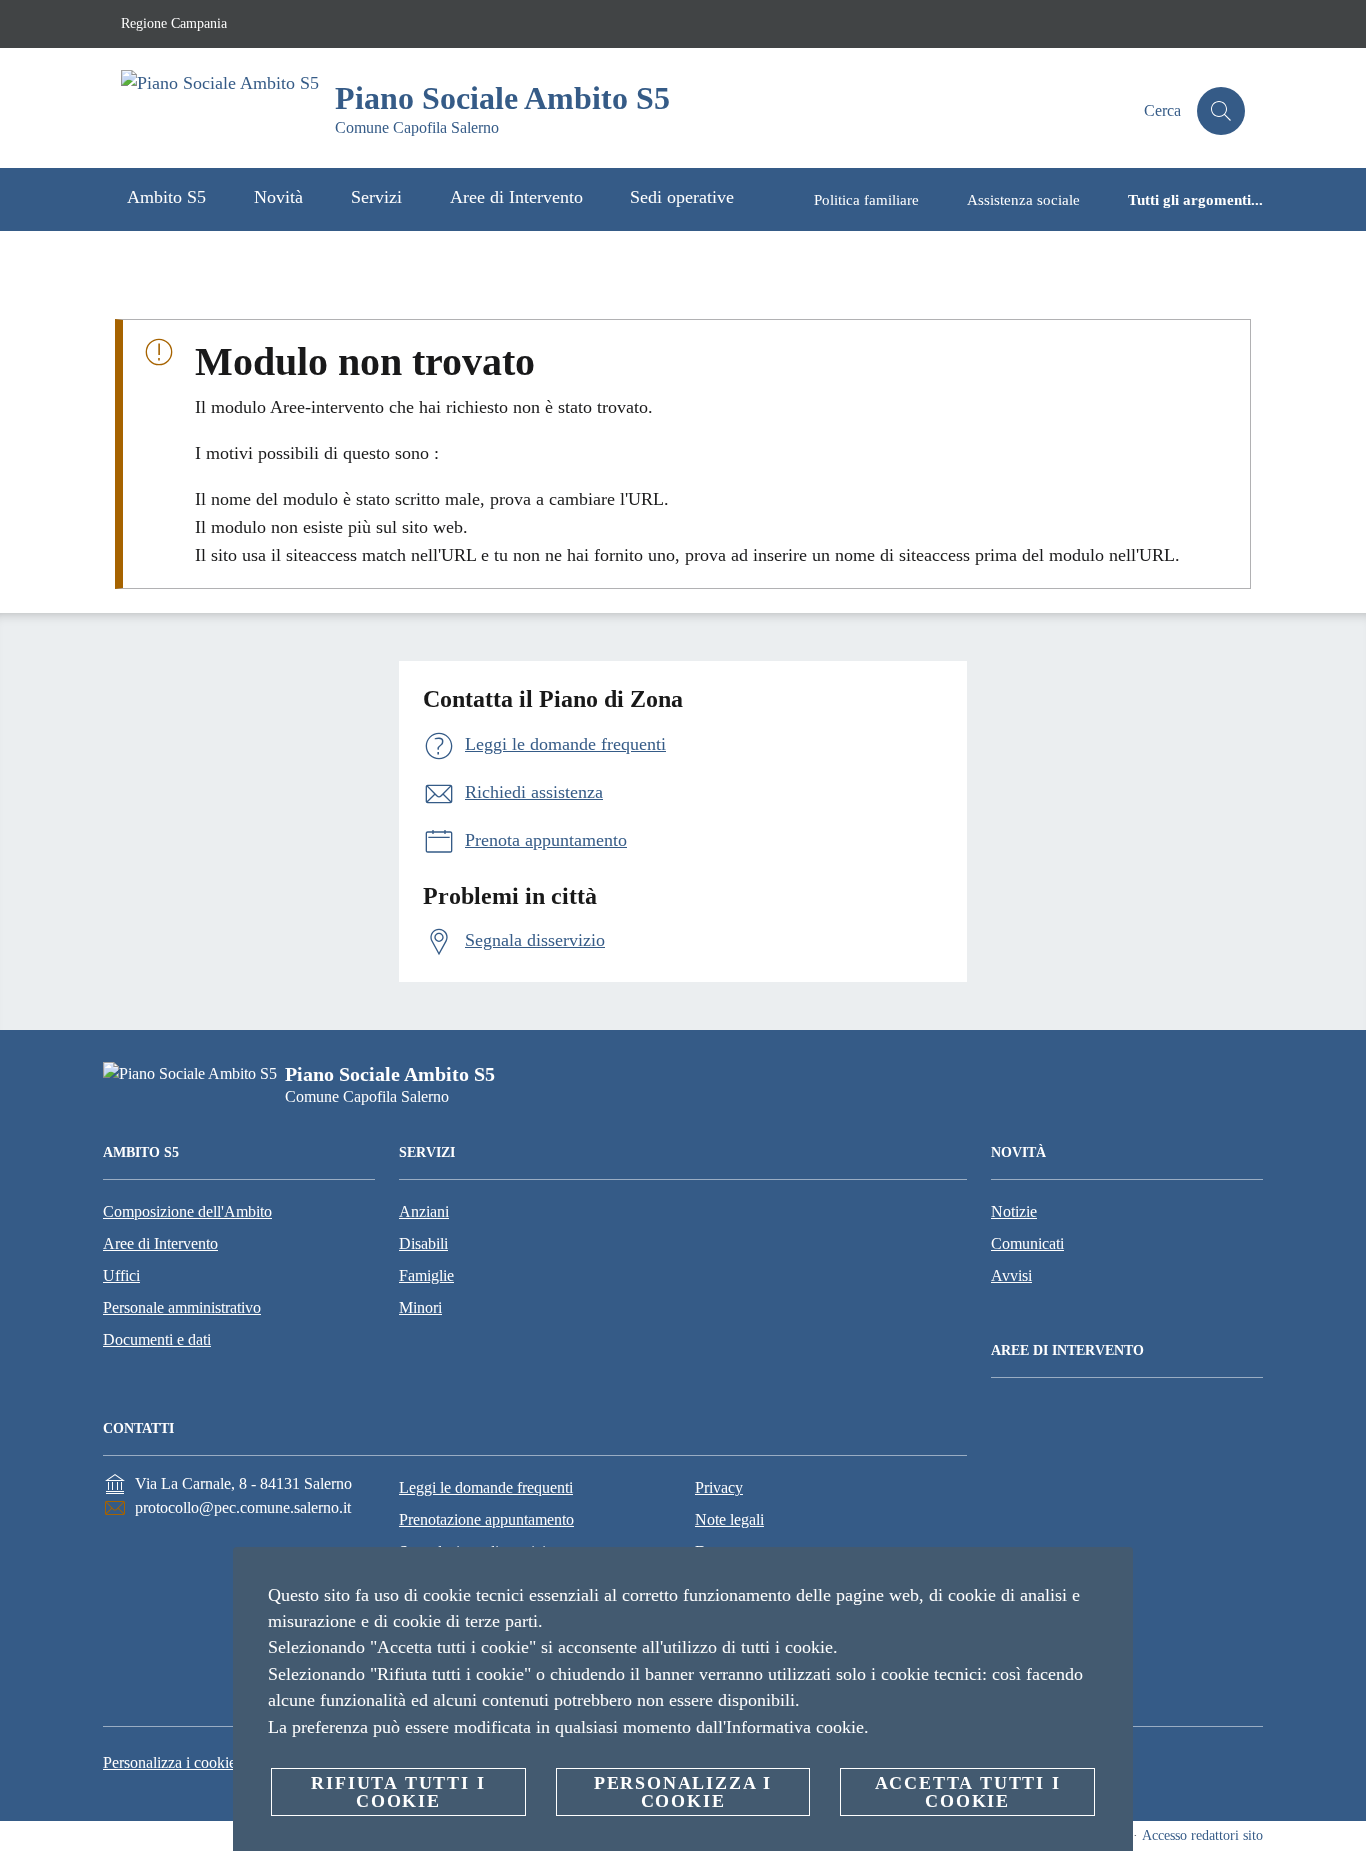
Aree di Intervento (160, 1243)
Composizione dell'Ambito (187, 1211)
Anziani (424, 1211)
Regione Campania (174, 23)
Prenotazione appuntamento (486, 1519)
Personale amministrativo (182, 1307)
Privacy (719, 1487)
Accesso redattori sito (1202, 1835)
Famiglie (426, 1275)
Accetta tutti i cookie (968, 1792)
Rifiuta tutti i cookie (398, 1792)
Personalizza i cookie (169, 1762)
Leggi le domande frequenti (486, 1487)
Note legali (729, 1519)
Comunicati (1027, 1243)
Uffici (121, 1275)
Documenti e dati (157, 1339)
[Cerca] (1221, 111)
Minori (420, 1307)
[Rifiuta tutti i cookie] (1110, 1578)
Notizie (1014, 1211)
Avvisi (1011, 1275)
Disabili (423, 1243)
